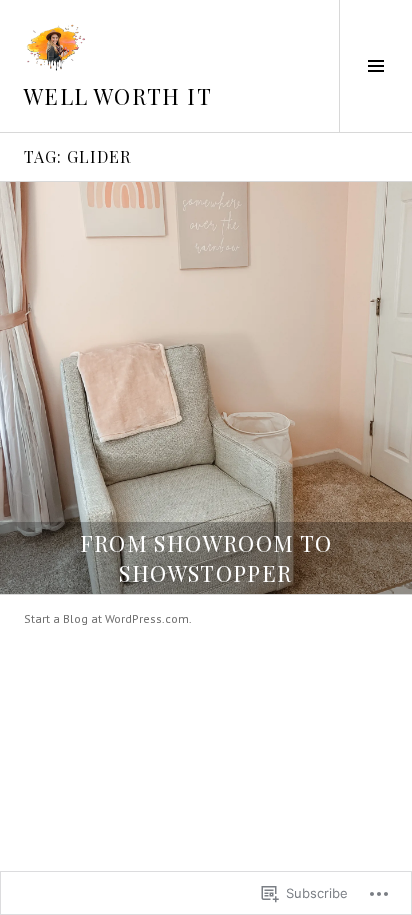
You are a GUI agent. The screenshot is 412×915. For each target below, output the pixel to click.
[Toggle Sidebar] (375, 66)
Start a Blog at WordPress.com (106, 618)
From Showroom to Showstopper (206, 558)
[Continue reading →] (206, 388)
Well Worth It (118, 96)
